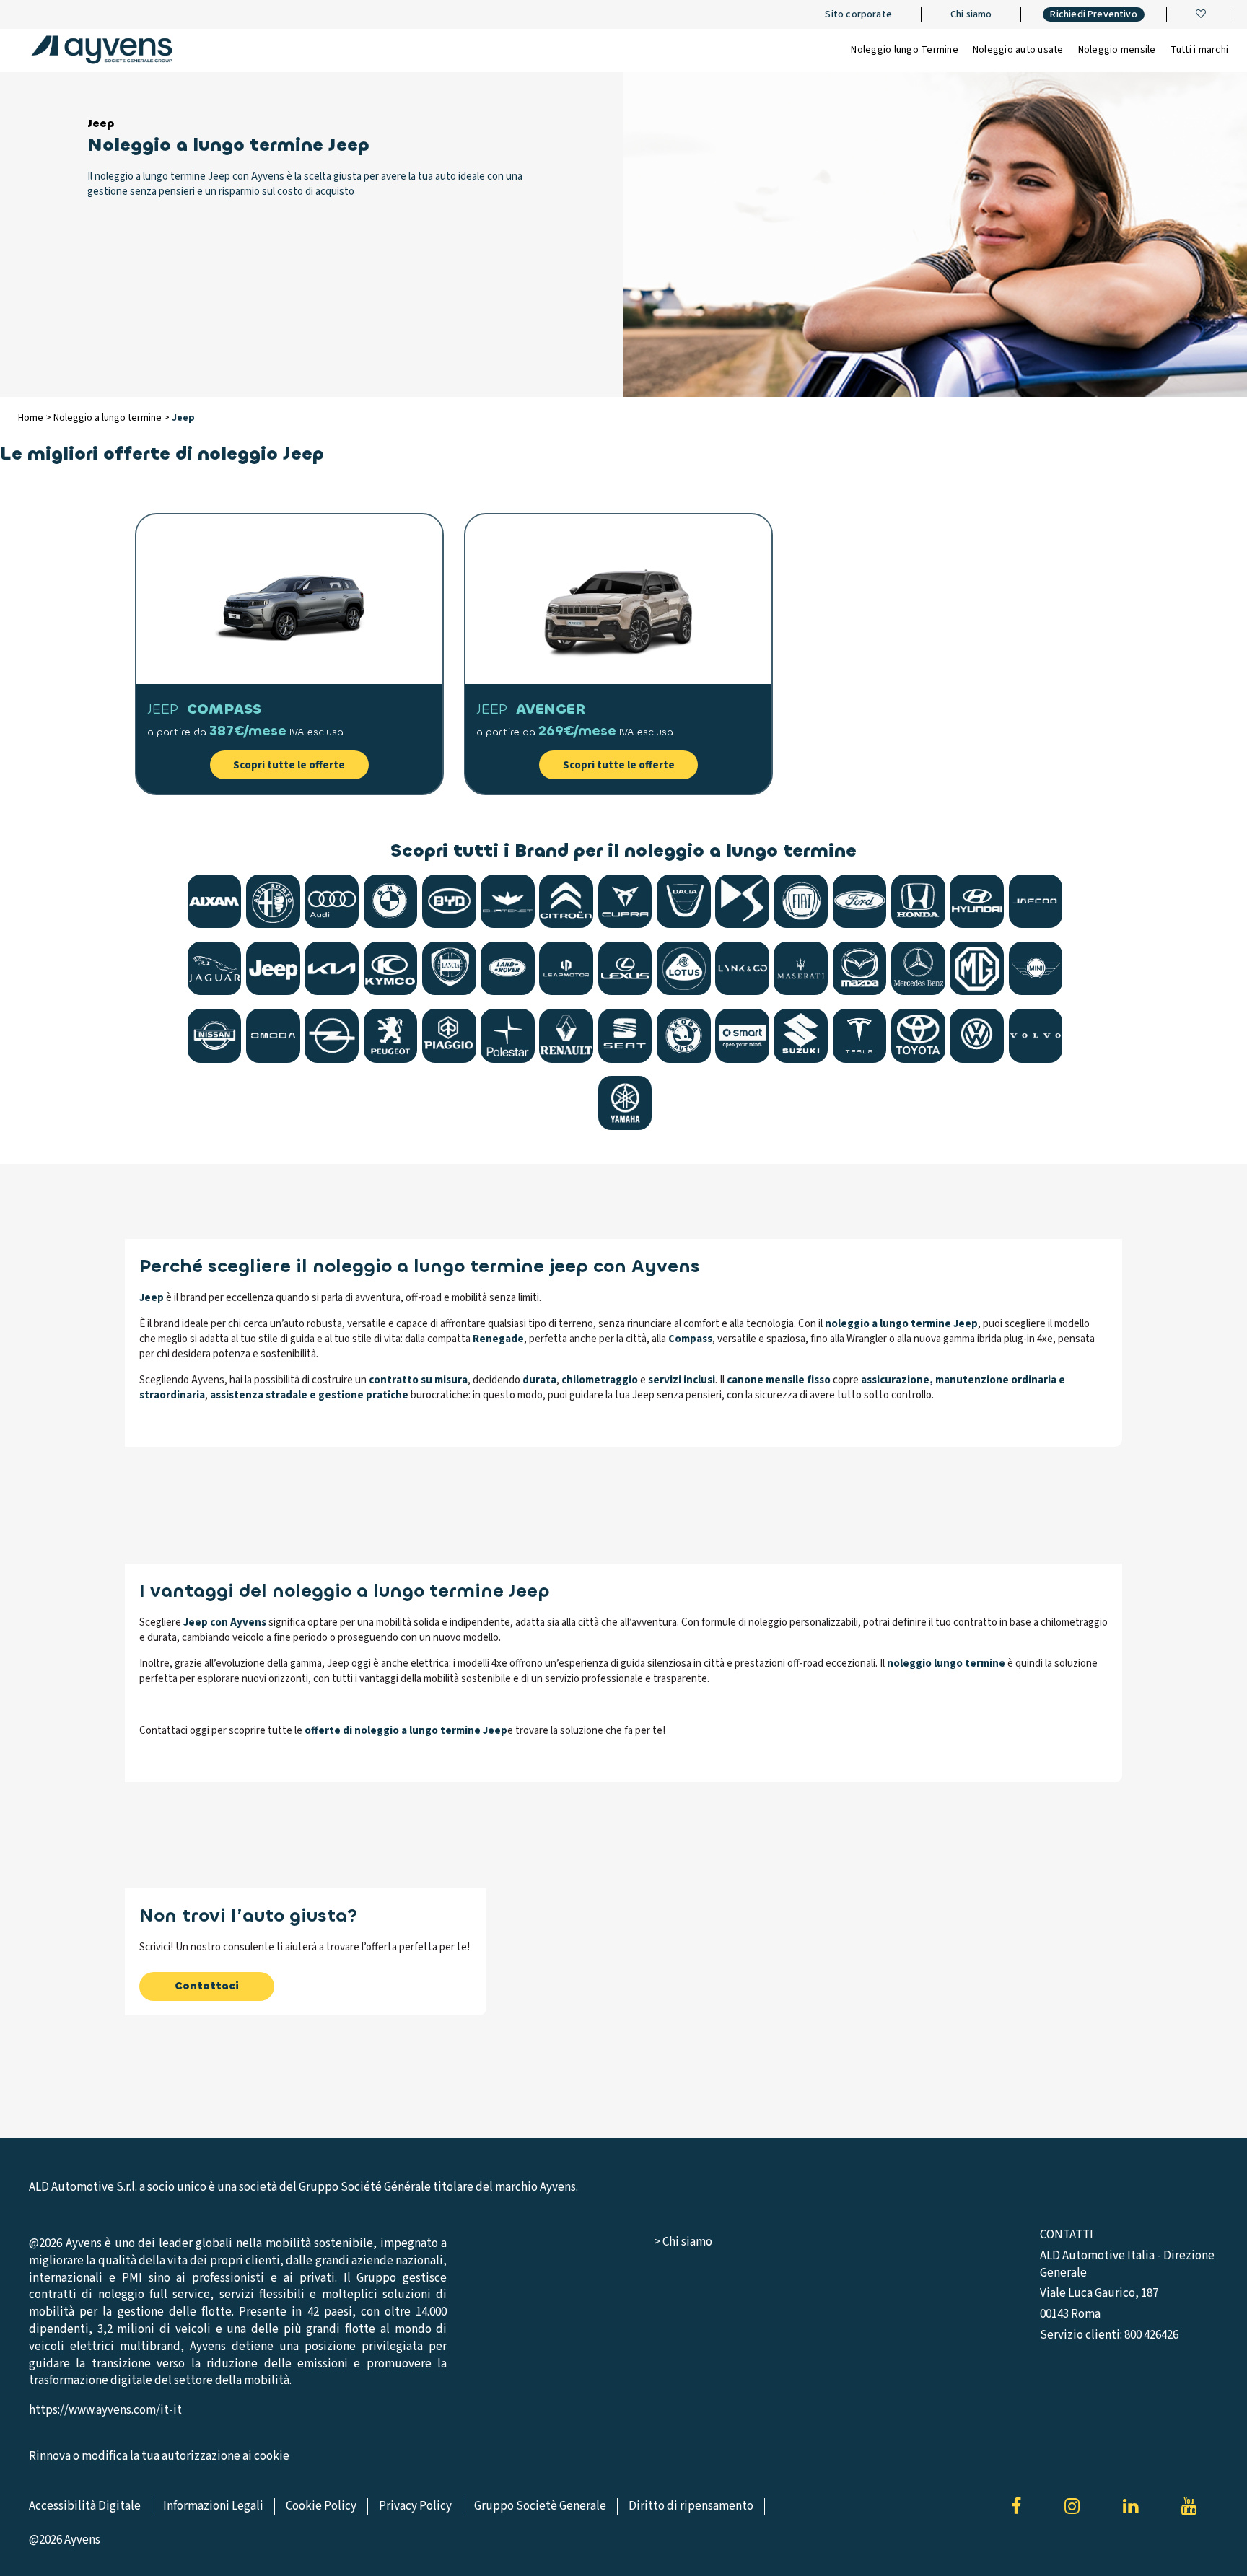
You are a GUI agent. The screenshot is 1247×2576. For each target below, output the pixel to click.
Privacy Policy (415, 2506)
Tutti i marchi (1200, 50)
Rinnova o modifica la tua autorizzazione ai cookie (159, 2457)
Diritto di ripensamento (691, 2506)
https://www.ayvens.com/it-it (105, 2410)
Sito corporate (858, 14)
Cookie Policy (321, 2506)
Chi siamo (971, 14)
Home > (36, 418)
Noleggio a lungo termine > (113, 418)
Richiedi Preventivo (1093, 14)
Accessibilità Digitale (85, 2506)
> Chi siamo (683, 2242)
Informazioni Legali (213, 2506)
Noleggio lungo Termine (905, 50)
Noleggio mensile (1117, 50)
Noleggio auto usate (1018, 50)
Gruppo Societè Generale (540, 2506)
